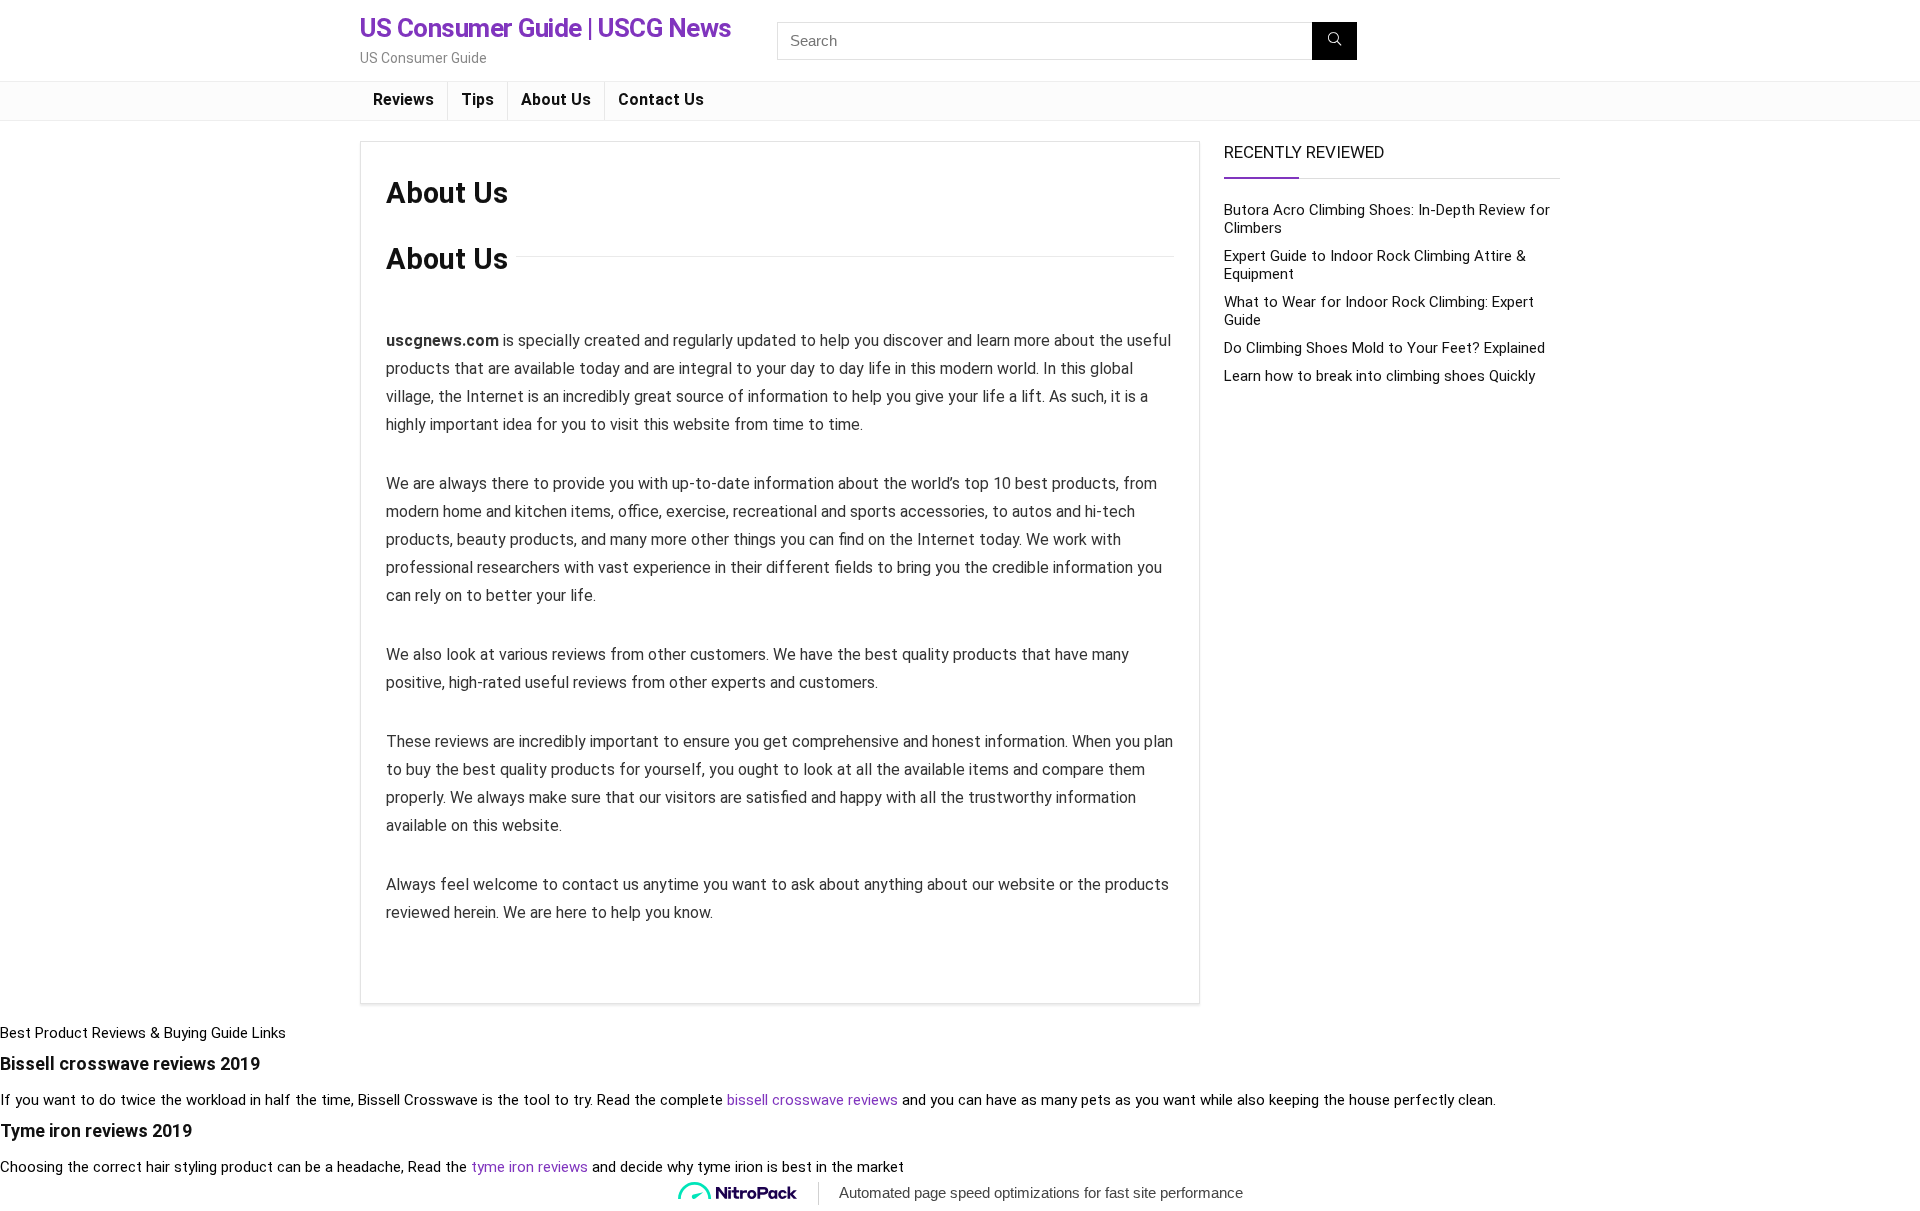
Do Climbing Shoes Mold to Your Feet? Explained (1384, 348)
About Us (556, 99)
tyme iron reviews (529, 1167)
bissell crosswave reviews (812, 1100)
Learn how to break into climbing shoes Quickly (1379, 376)
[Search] (1334, 41)
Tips (477, 99)
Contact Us (661, 99)
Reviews (403, 99)
